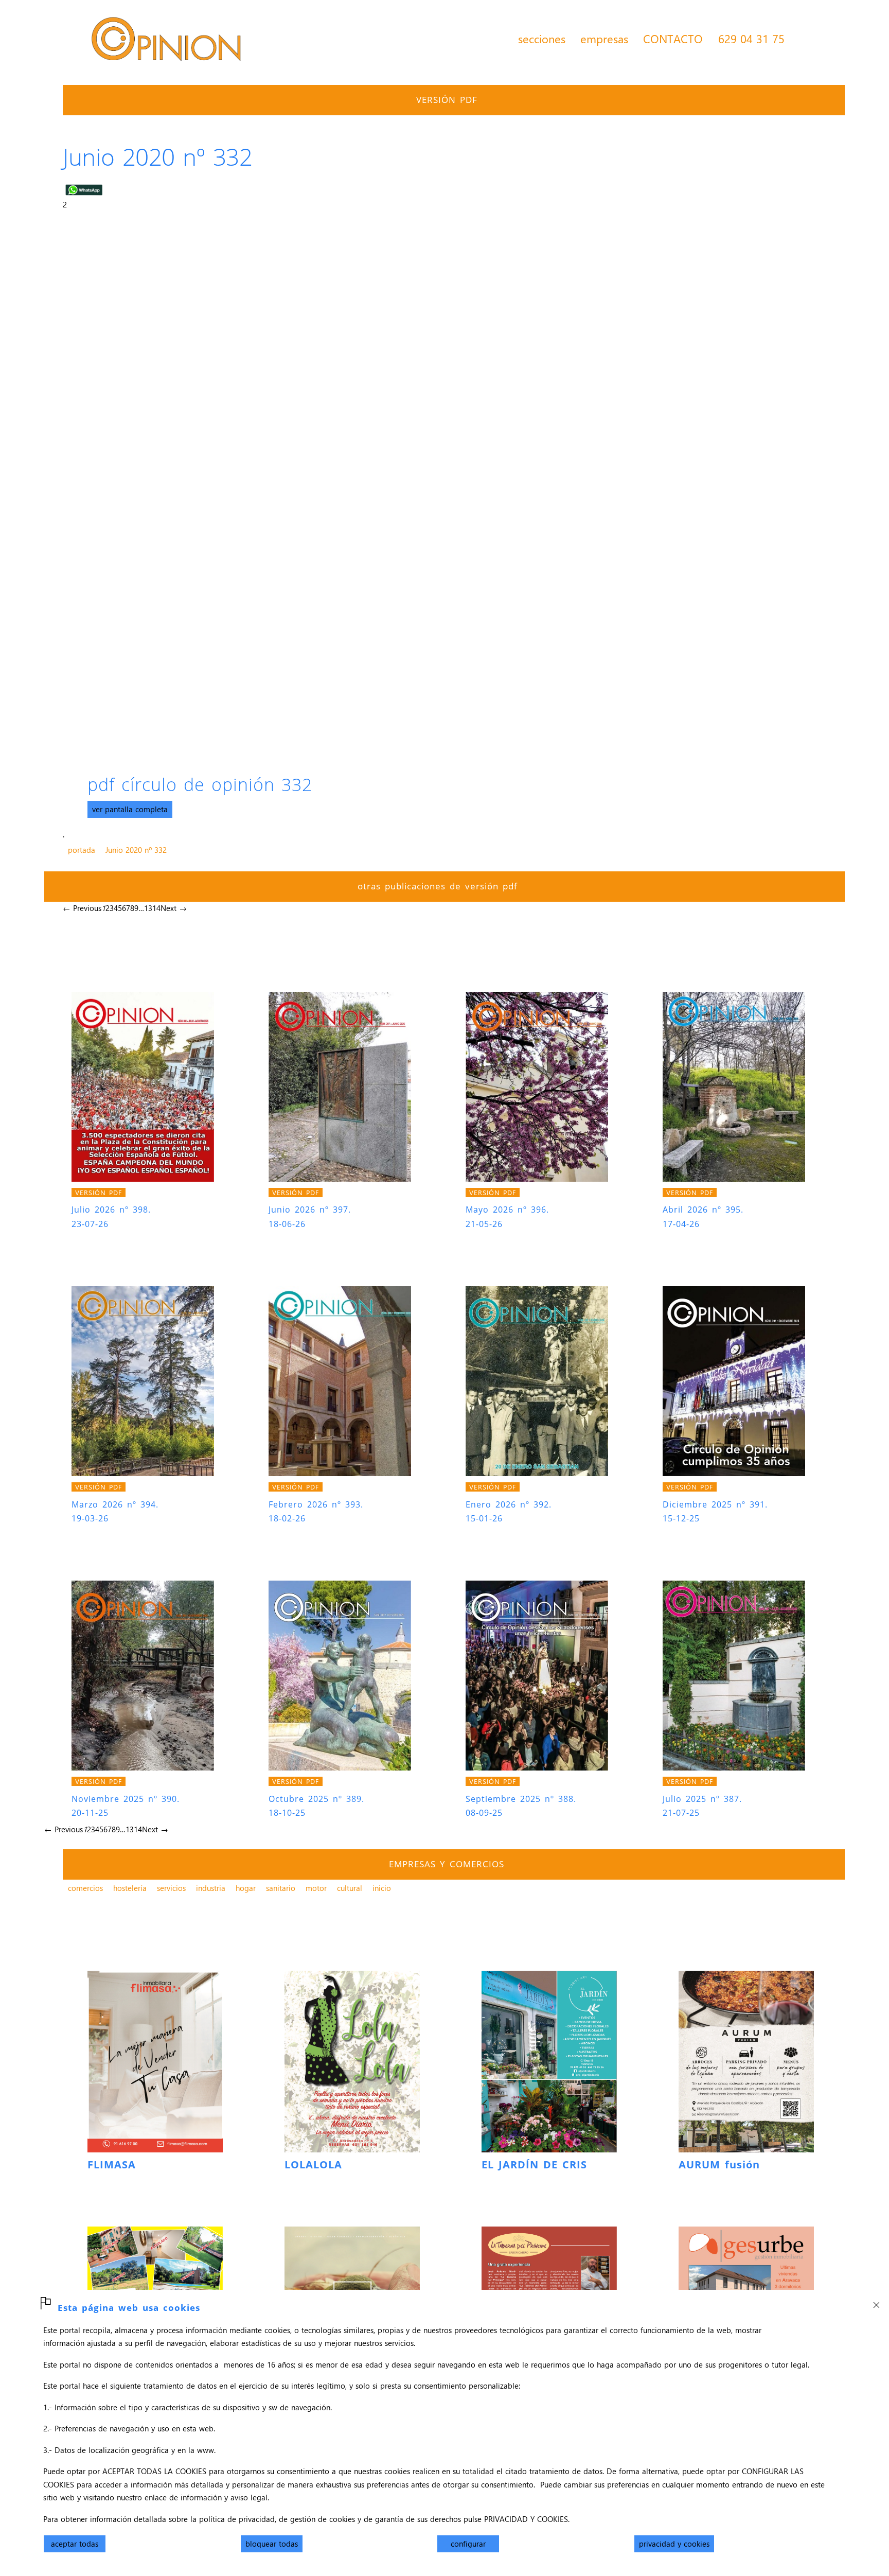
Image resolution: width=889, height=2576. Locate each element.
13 (148, 908)
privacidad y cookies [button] (674, 2544)
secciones (542, 39)
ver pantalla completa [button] (130, 809)
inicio (382, 1888)
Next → (174, 908)
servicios (171, 1888)
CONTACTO (673, 39)
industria (211, 1888)
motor (316, 1888)
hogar (246, 1888)
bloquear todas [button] (272, 2544)
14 (156, 908)
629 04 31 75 (751, 39)
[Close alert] (876, 2302)
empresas (604, 39)
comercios (85, 1888)
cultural (350, 1888)
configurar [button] (468, 2544)
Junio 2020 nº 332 (136, 850)
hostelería (130, 1888)
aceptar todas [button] (75, 2544)
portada (82, 850)
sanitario (281, 1888)
